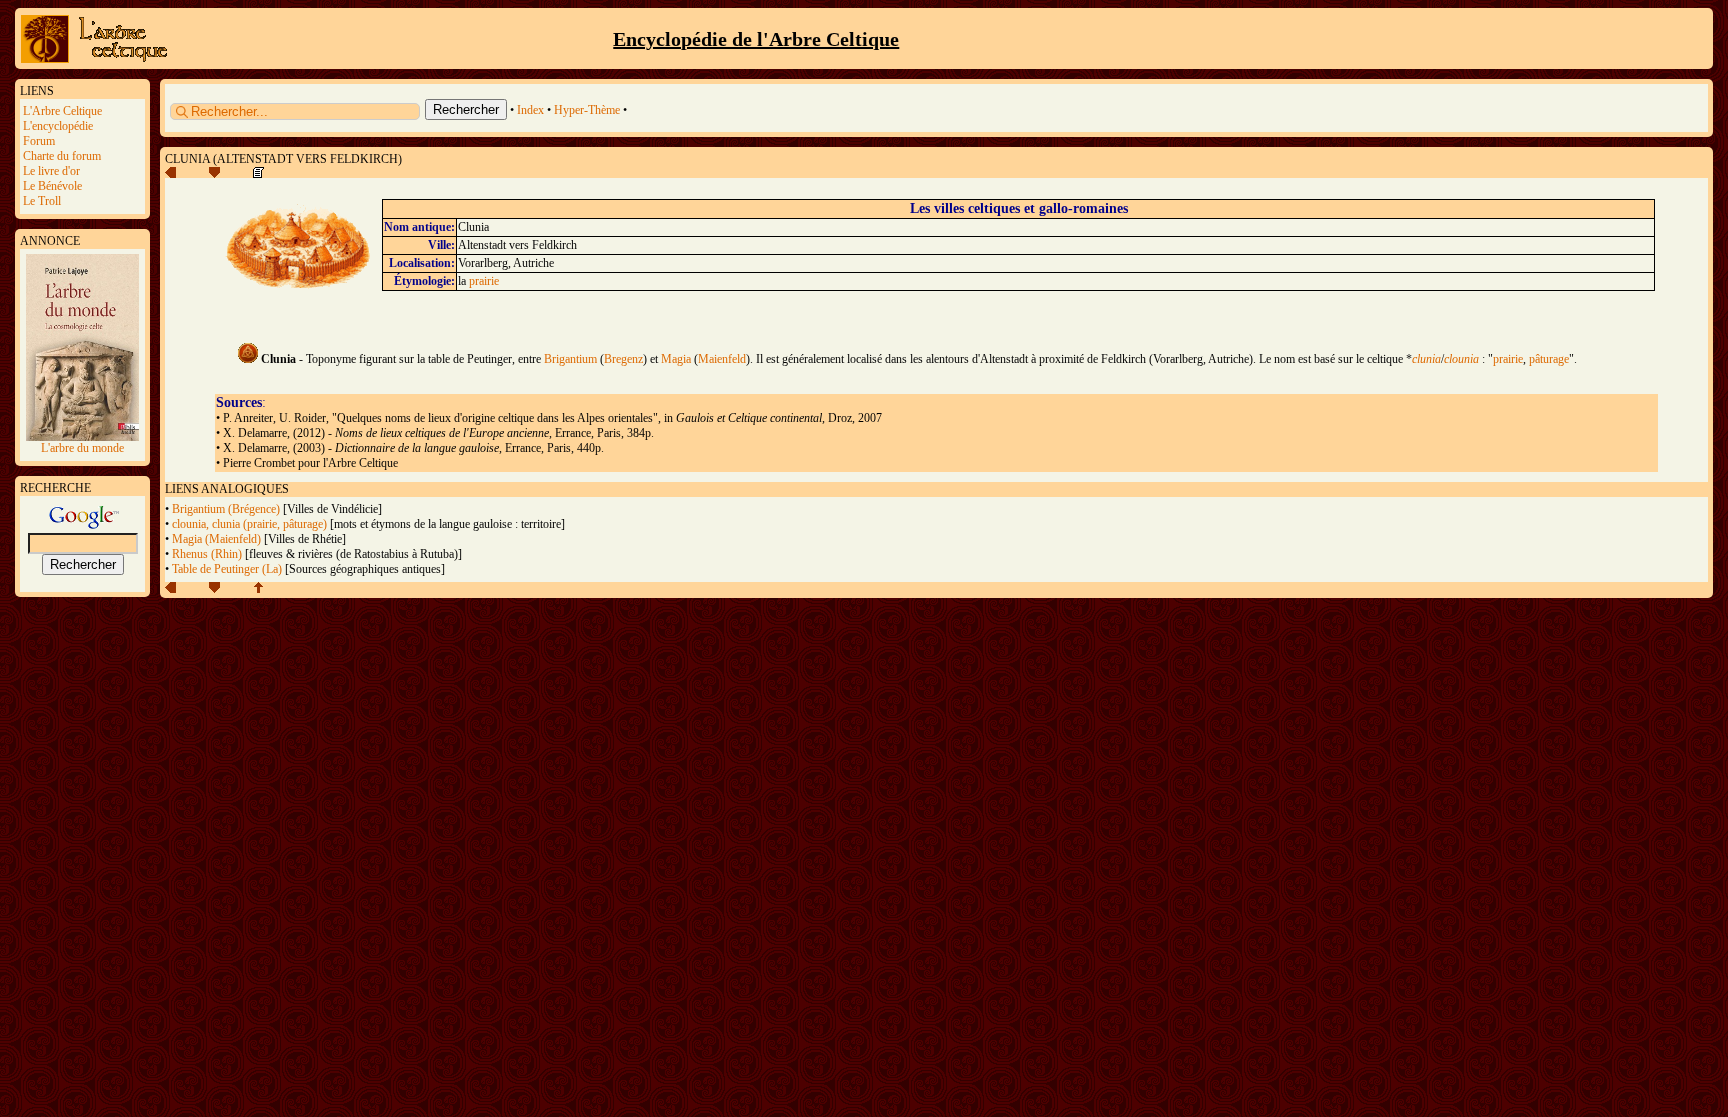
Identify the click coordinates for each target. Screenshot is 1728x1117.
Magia (676, 359)
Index (530, 110)
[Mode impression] (258, 174)
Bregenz (623, 359)
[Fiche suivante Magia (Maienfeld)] (214, 174)
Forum (39, 141)
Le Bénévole (52, 186)
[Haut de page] (258, 589)
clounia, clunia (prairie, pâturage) (249, 524)
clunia (1426, 359)
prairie (484, 281)
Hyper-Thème (587, 110)
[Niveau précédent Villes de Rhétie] (170, 174)
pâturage (1549, 359)
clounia (1461, 359)
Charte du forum (62, 156)
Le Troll (42, 201)
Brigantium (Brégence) (226, 509)
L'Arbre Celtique (62, 111)
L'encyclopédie (58, 126)
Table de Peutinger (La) (227, 569)
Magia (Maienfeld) (216, 539)
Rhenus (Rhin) (207, 554)
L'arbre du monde (82, 448)
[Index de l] (97, 60)
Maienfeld (722, 359)
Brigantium (570, 359)
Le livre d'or (51, 171)
